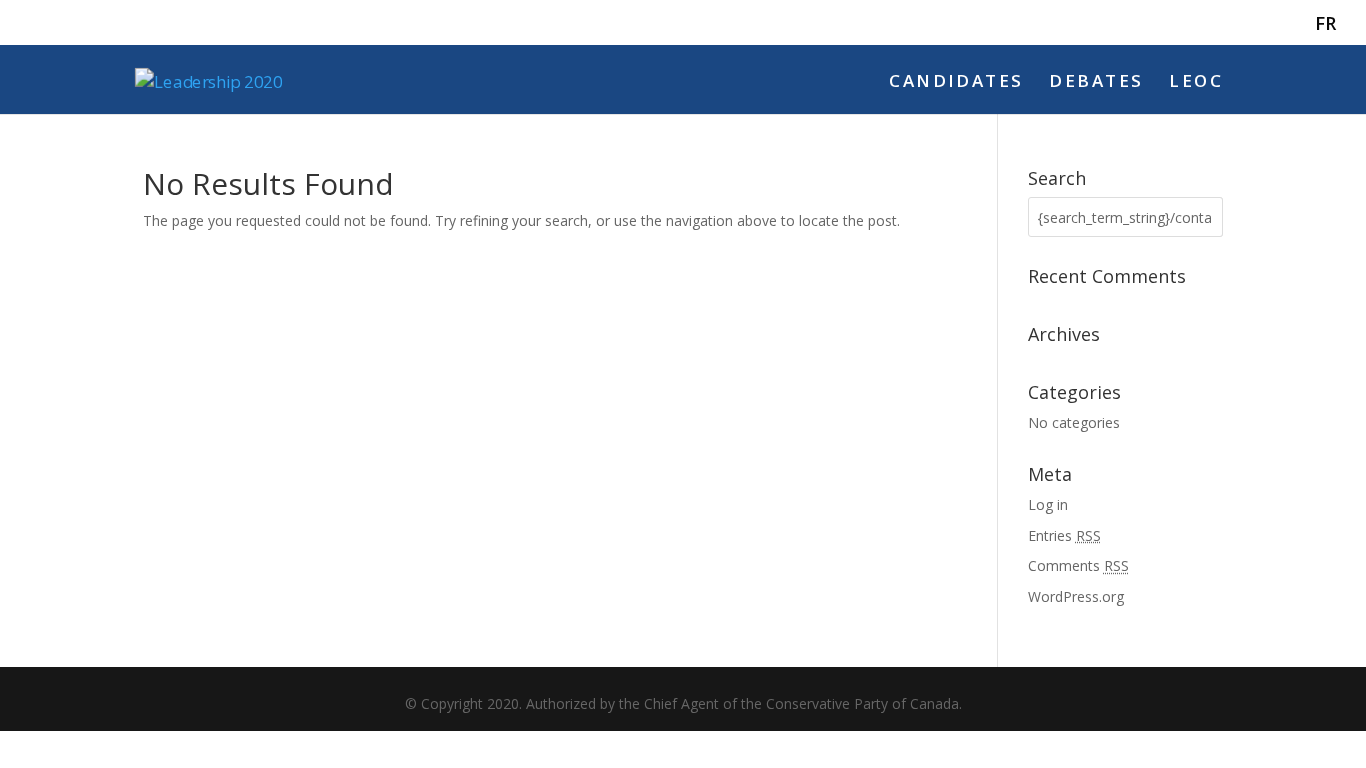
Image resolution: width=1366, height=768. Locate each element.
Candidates (956, 83)
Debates (1096, 83)
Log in (1048, 504)
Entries (1064, 535)
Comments (1078, 565)
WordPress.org (1076, 596)
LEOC (1196, 83)
